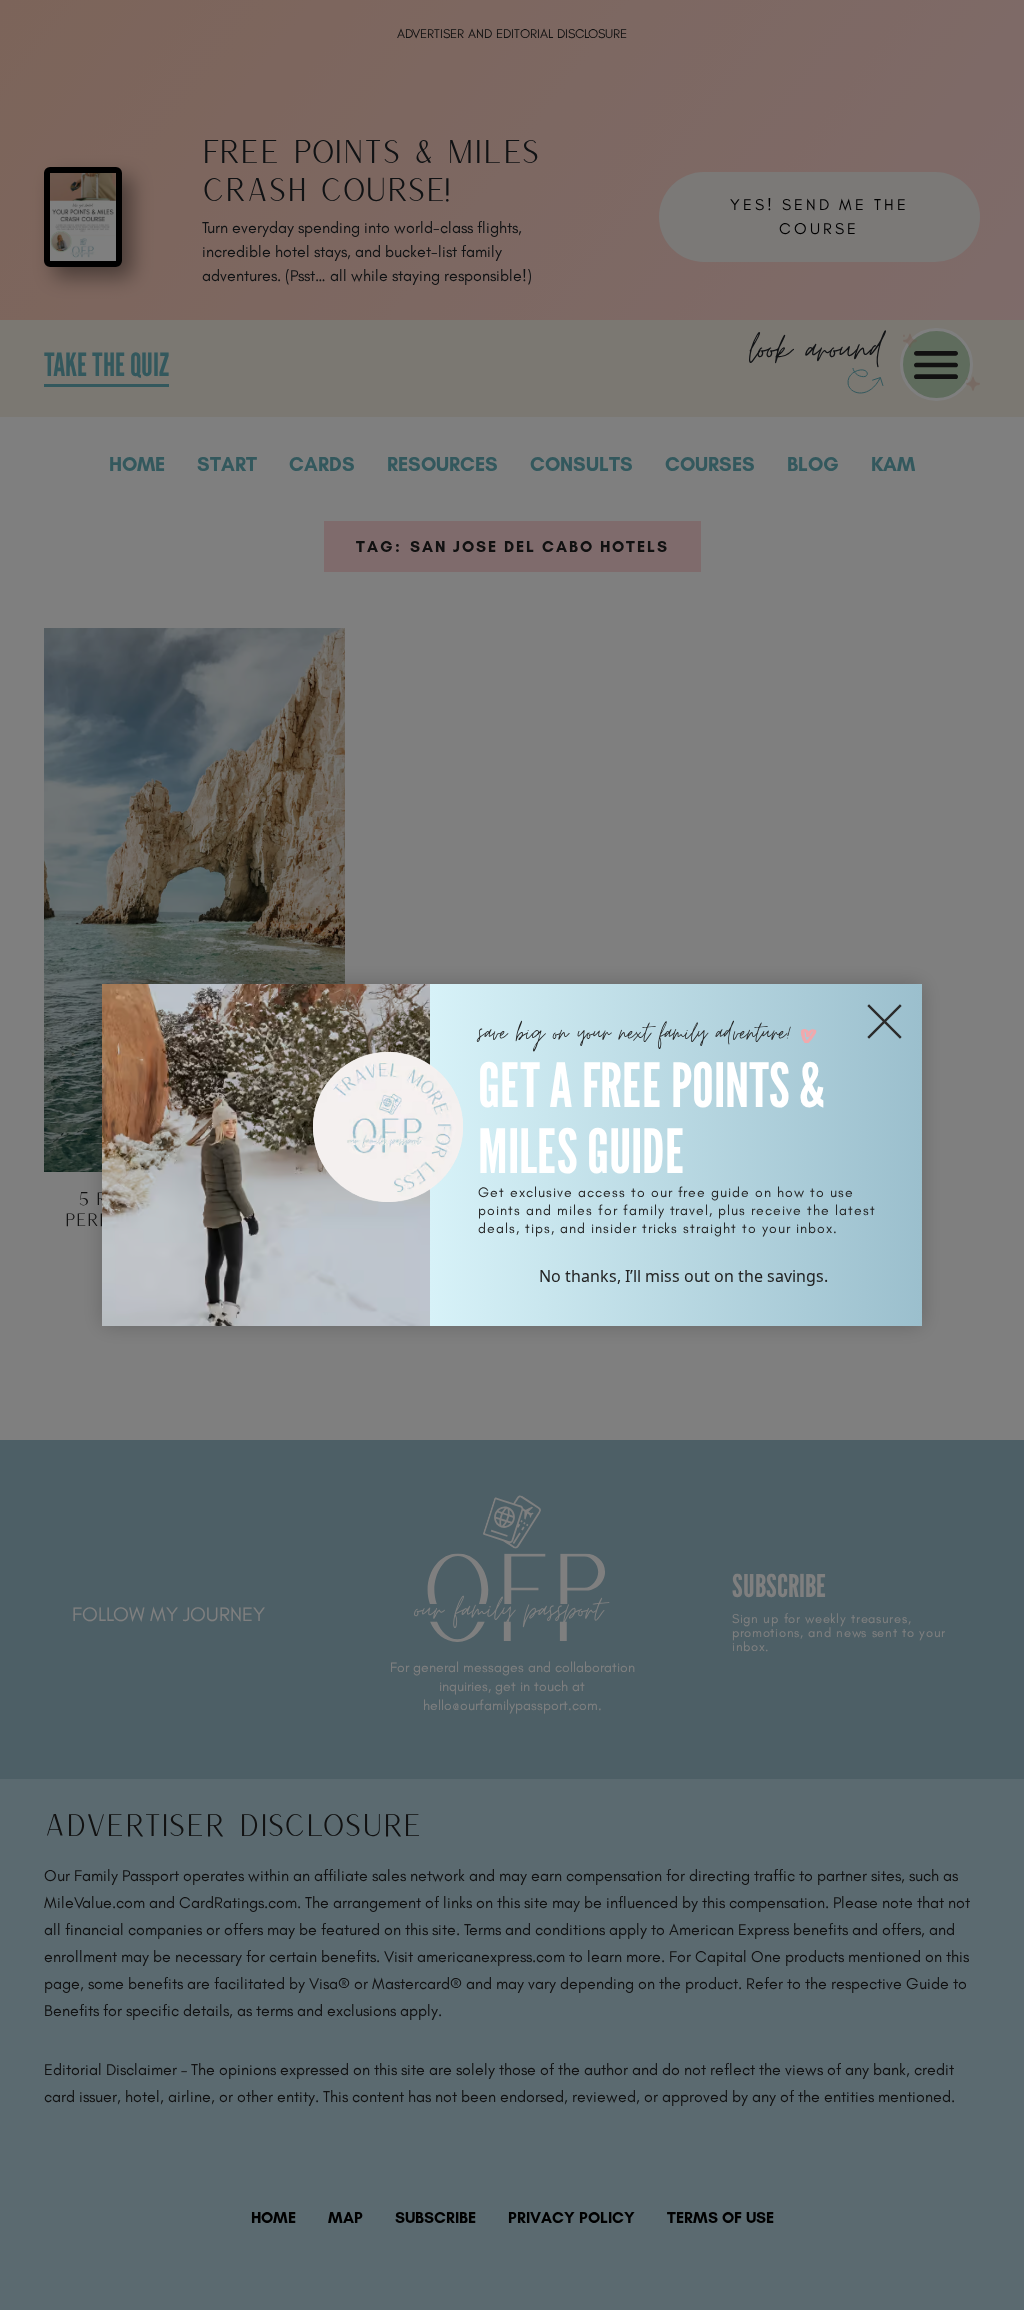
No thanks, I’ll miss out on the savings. (683, 1276)
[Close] (884, 1021)
